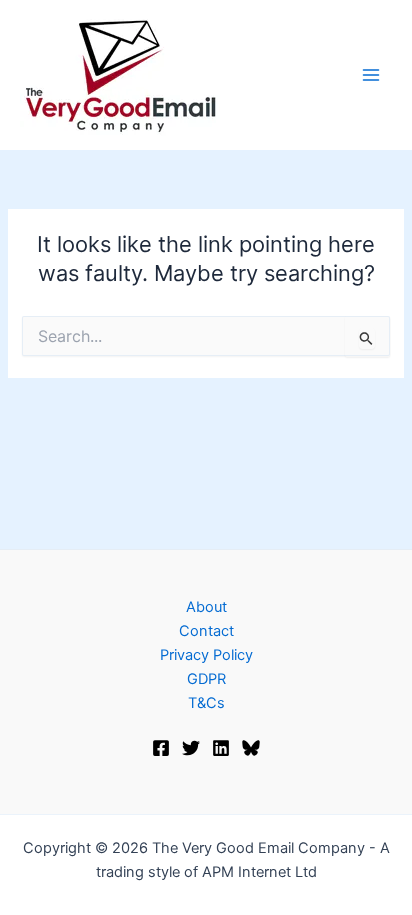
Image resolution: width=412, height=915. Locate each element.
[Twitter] (191, 748)
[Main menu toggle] (371, 75)
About (206, 607)
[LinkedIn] (221, 748)
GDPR (206, 679)
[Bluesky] (251, 748)
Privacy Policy (206, 655)
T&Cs (206, 703)
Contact (206, 631)
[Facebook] (161, 748)
